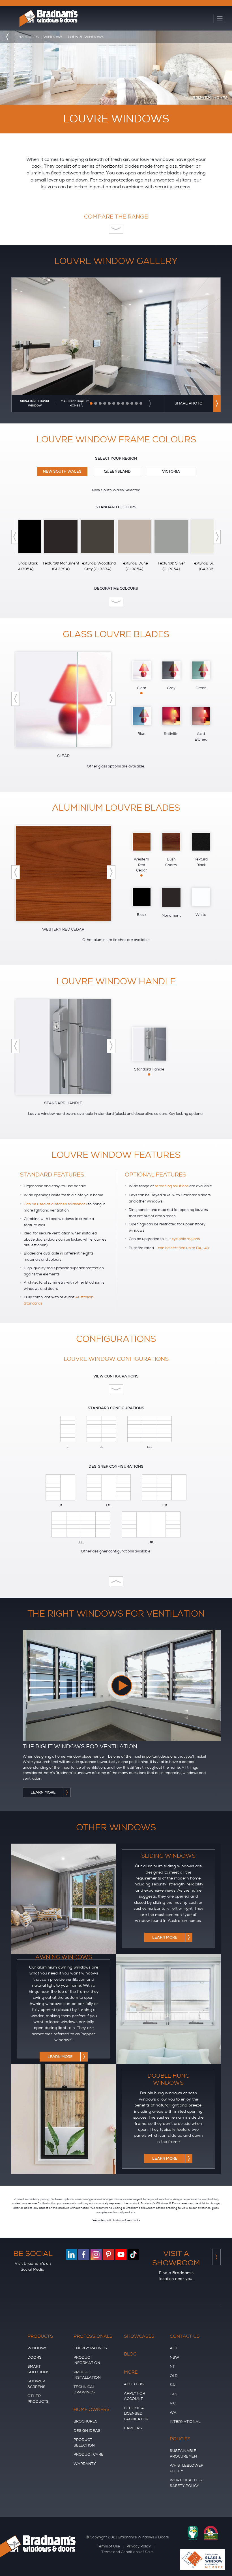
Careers (133, 2428)
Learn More (165, 1937)
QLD (174, 2376)
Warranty (85, 2464)
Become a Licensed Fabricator (136, 2413)
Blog (130, 2354)
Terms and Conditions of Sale (127, 2552)
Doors (35, 2357)
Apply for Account (135, 2396)
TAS (174, 2394)
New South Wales (62, 471)
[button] (82, 404)
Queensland (117, 471)
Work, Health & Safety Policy (186, 2483)
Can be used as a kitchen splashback (55, 1204)
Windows (37, 2348)
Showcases (139, 2336)
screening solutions (172, 1186)
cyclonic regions (186, 1239)
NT (172, 2366)
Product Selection (84, 2442)
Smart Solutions (38, 2369)
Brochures (86, 2421)
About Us (134, 2384)
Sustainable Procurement (184, 2453)
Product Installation (87, 2375)
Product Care (89, 2454)
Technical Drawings (84, 2390)
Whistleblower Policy (187, 2468)
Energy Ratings (90, 2348)
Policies (180, 2439)
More (131, 2372)
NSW (174, 2357)
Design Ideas (87, 2431)
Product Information (87, 2360)
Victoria (171, 471)
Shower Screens (36, 2384)
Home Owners (92, 2410)
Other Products (38, 2399)
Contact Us (185, 2336)
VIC (173, 2403)
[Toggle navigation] (220, 19)
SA (172, 2385)
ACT (174, 2348)
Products (40, 2336)
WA (173, 2412)
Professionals (93, 2336)
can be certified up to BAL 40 (183, 1248)
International (185, 2422)
